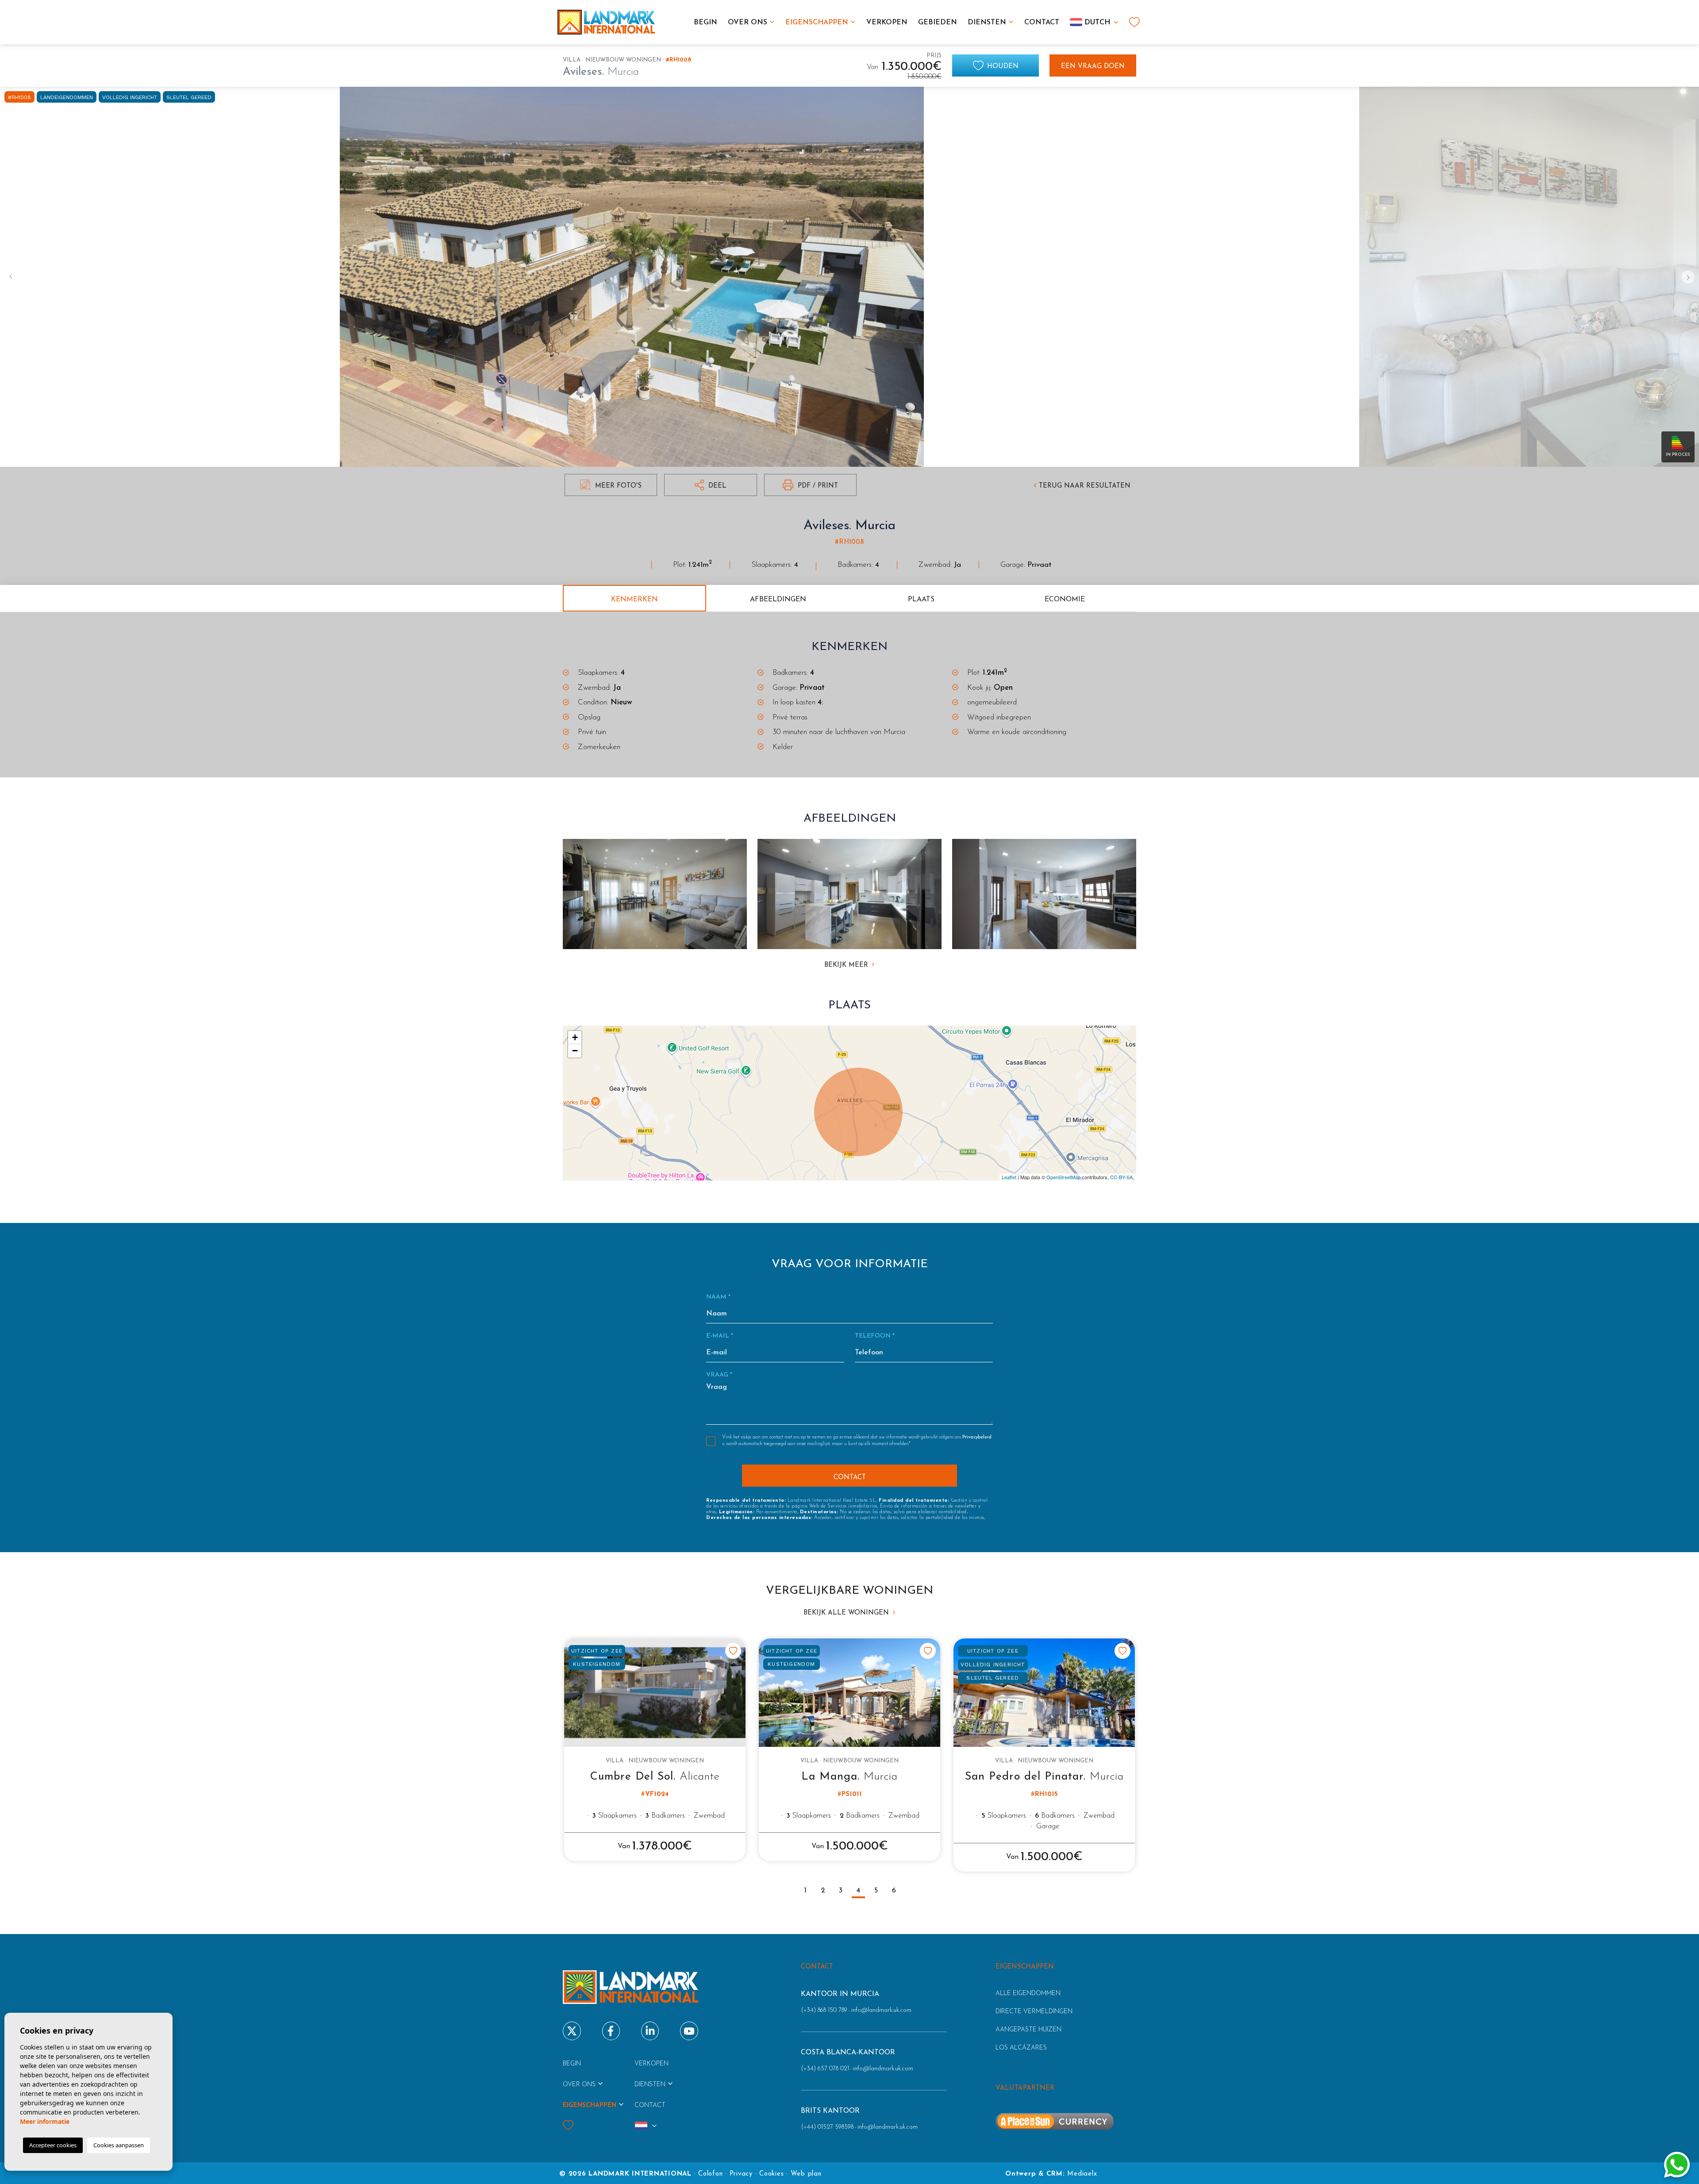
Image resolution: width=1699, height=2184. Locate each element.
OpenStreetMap (1063, 1177)
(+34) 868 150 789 (824, 2010)
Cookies (771, 2174)
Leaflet (1009, 1177)
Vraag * (719, 1375)
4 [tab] (858, 1891)
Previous (9, 277)
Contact (1042, 23)
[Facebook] (611, 2031)
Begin (705, 23)
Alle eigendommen (1028, 1994)
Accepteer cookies (53, 2145)
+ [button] (575, 1037)
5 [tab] (876, 1891)
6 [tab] (894, 1891)
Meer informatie (45, 2121)
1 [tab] (805, 1891)
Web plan (806, 2174)
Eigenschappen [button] (817, 23)
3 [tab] (841, 1891)
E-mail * (720, 1336)
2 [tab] (823, 1891)
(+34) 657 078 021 (825, 2069)
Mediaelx (1082, 2174)
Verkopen (887, 23)
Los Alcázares (1021, 2048)
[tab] (634, 598)
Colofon (710, 2174)
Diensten (987, 23)
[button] (710, 485)
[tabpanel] (655, 1750)
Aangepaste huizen (1028, 2030)
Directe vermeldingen (1034, 2012)
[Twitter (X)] (572, 2031)
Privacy (741, 2174)
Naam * (718, 1297)
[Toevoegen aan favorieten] (733, 1651)
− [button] (575, 1051)
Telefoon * (875, 1336)
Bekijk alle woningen (847, 1613)
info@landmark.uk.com (881, 2010)
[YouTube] (689, 2031)
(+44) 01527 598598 (827, 2127)
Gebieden (938, 23)
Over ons (748, 23)
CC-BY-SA (1121, 1177)
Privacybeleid (977, 1437)
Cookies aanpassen (119, 2145)
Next (1690, 277)
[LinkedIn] (650, 2031)
